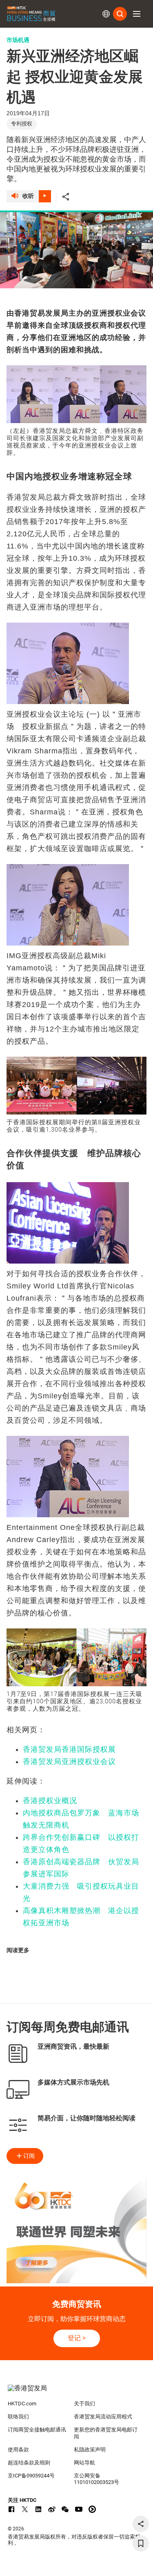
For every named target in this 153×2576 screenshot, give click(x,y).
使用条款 (18, 2450)
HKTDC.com (22, 2404)
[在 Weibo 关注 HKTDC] (52, 2509)
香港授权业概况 (50, 1801)
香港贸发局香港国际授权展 (69, 1749)
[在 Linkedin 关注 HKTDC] (38, 2509)
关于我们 (84, 2404)
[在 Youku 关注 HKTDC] (92, 2509)
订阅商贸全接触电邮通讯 (37, 2430)
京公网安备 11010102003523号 (96, 2479)
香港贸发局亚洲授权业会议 (69, 1762)
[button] (137, 14)
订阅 (29, 2156)
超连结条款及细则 (29, 2463)
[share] (141, 2524)
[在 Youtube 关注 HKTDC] (79, 2509)
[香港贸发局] (77, 2392)
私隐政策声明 (90, 2450)
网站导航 (84, 2463)
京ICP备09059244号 (31, 2476)
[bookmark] (141, 2543)
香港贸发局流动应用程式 (103, 2417)
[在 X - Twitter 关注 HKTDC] (25, 2509)
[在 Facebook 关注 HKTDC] (11, 2509)
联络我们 (18, 2417)
